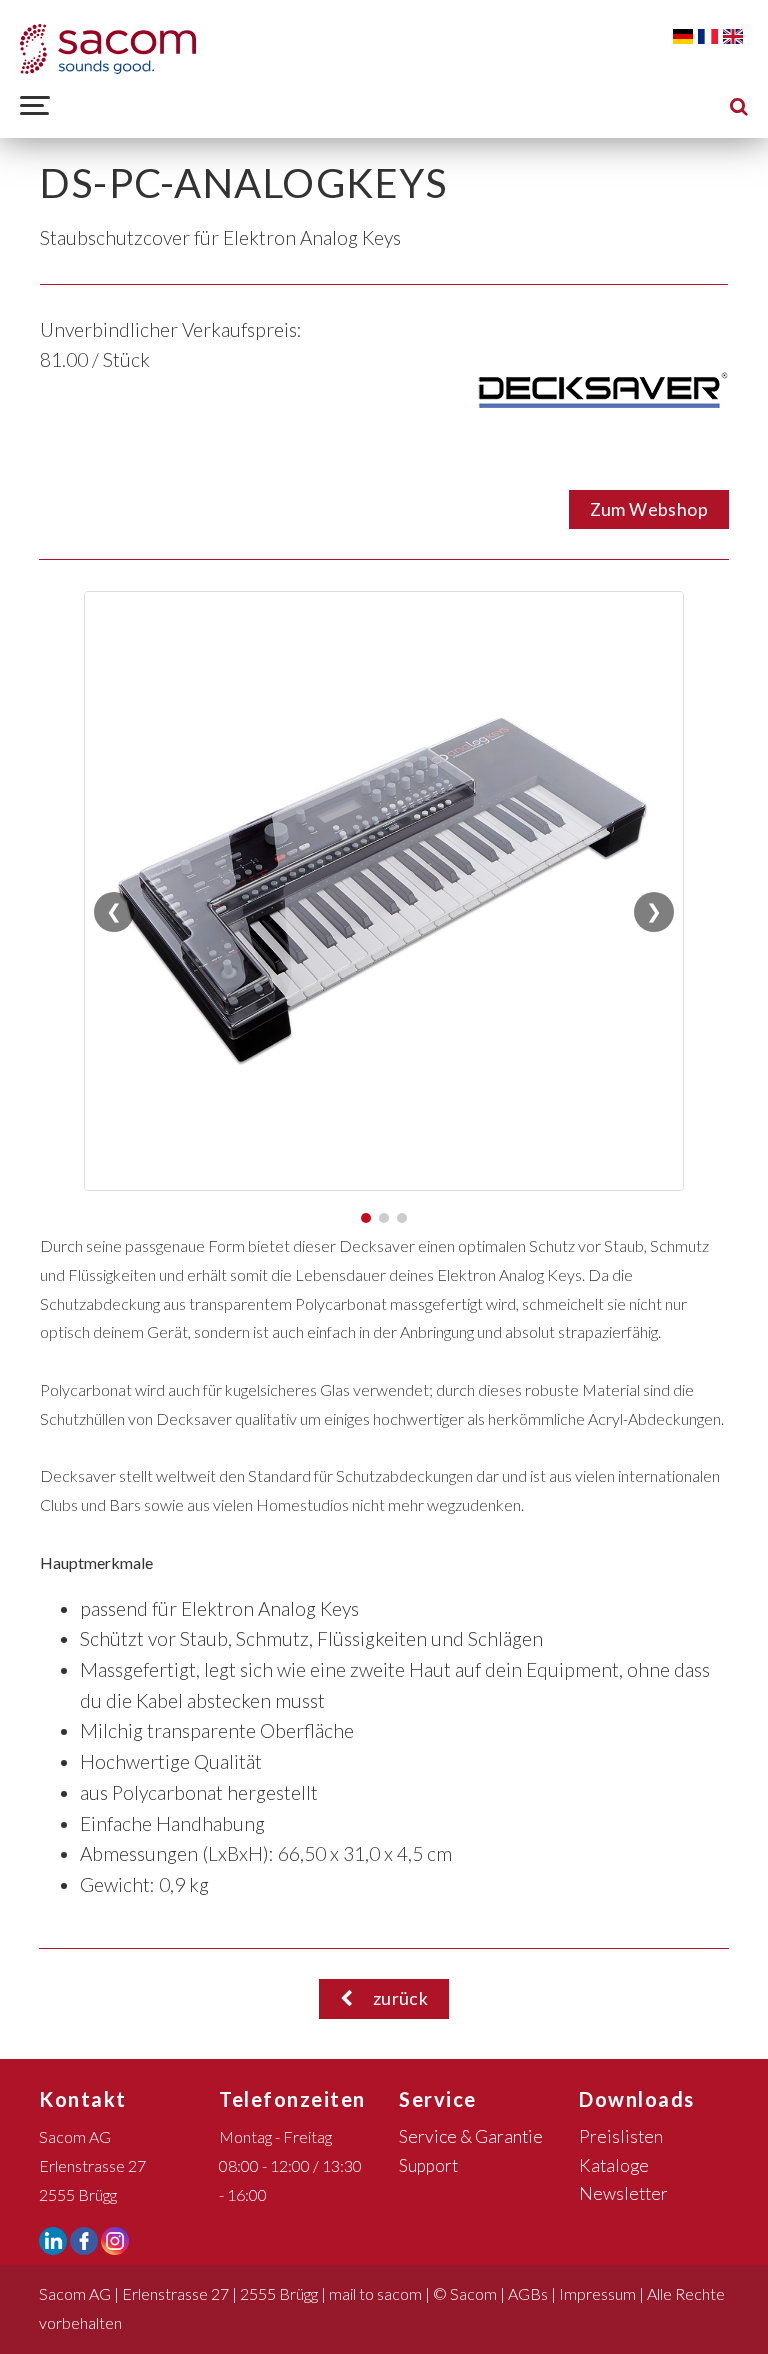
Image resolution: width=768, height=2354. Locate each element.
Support (428, 2165)
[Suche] (739, 105)
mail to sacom (375, 2293)
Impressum (597, 2293)
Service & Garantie (471, 2136)
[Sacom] (108, 49)
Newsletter (623, 2193)
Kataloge (614, 2165)
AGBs (528, 2293)
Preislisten (621, 2136)
